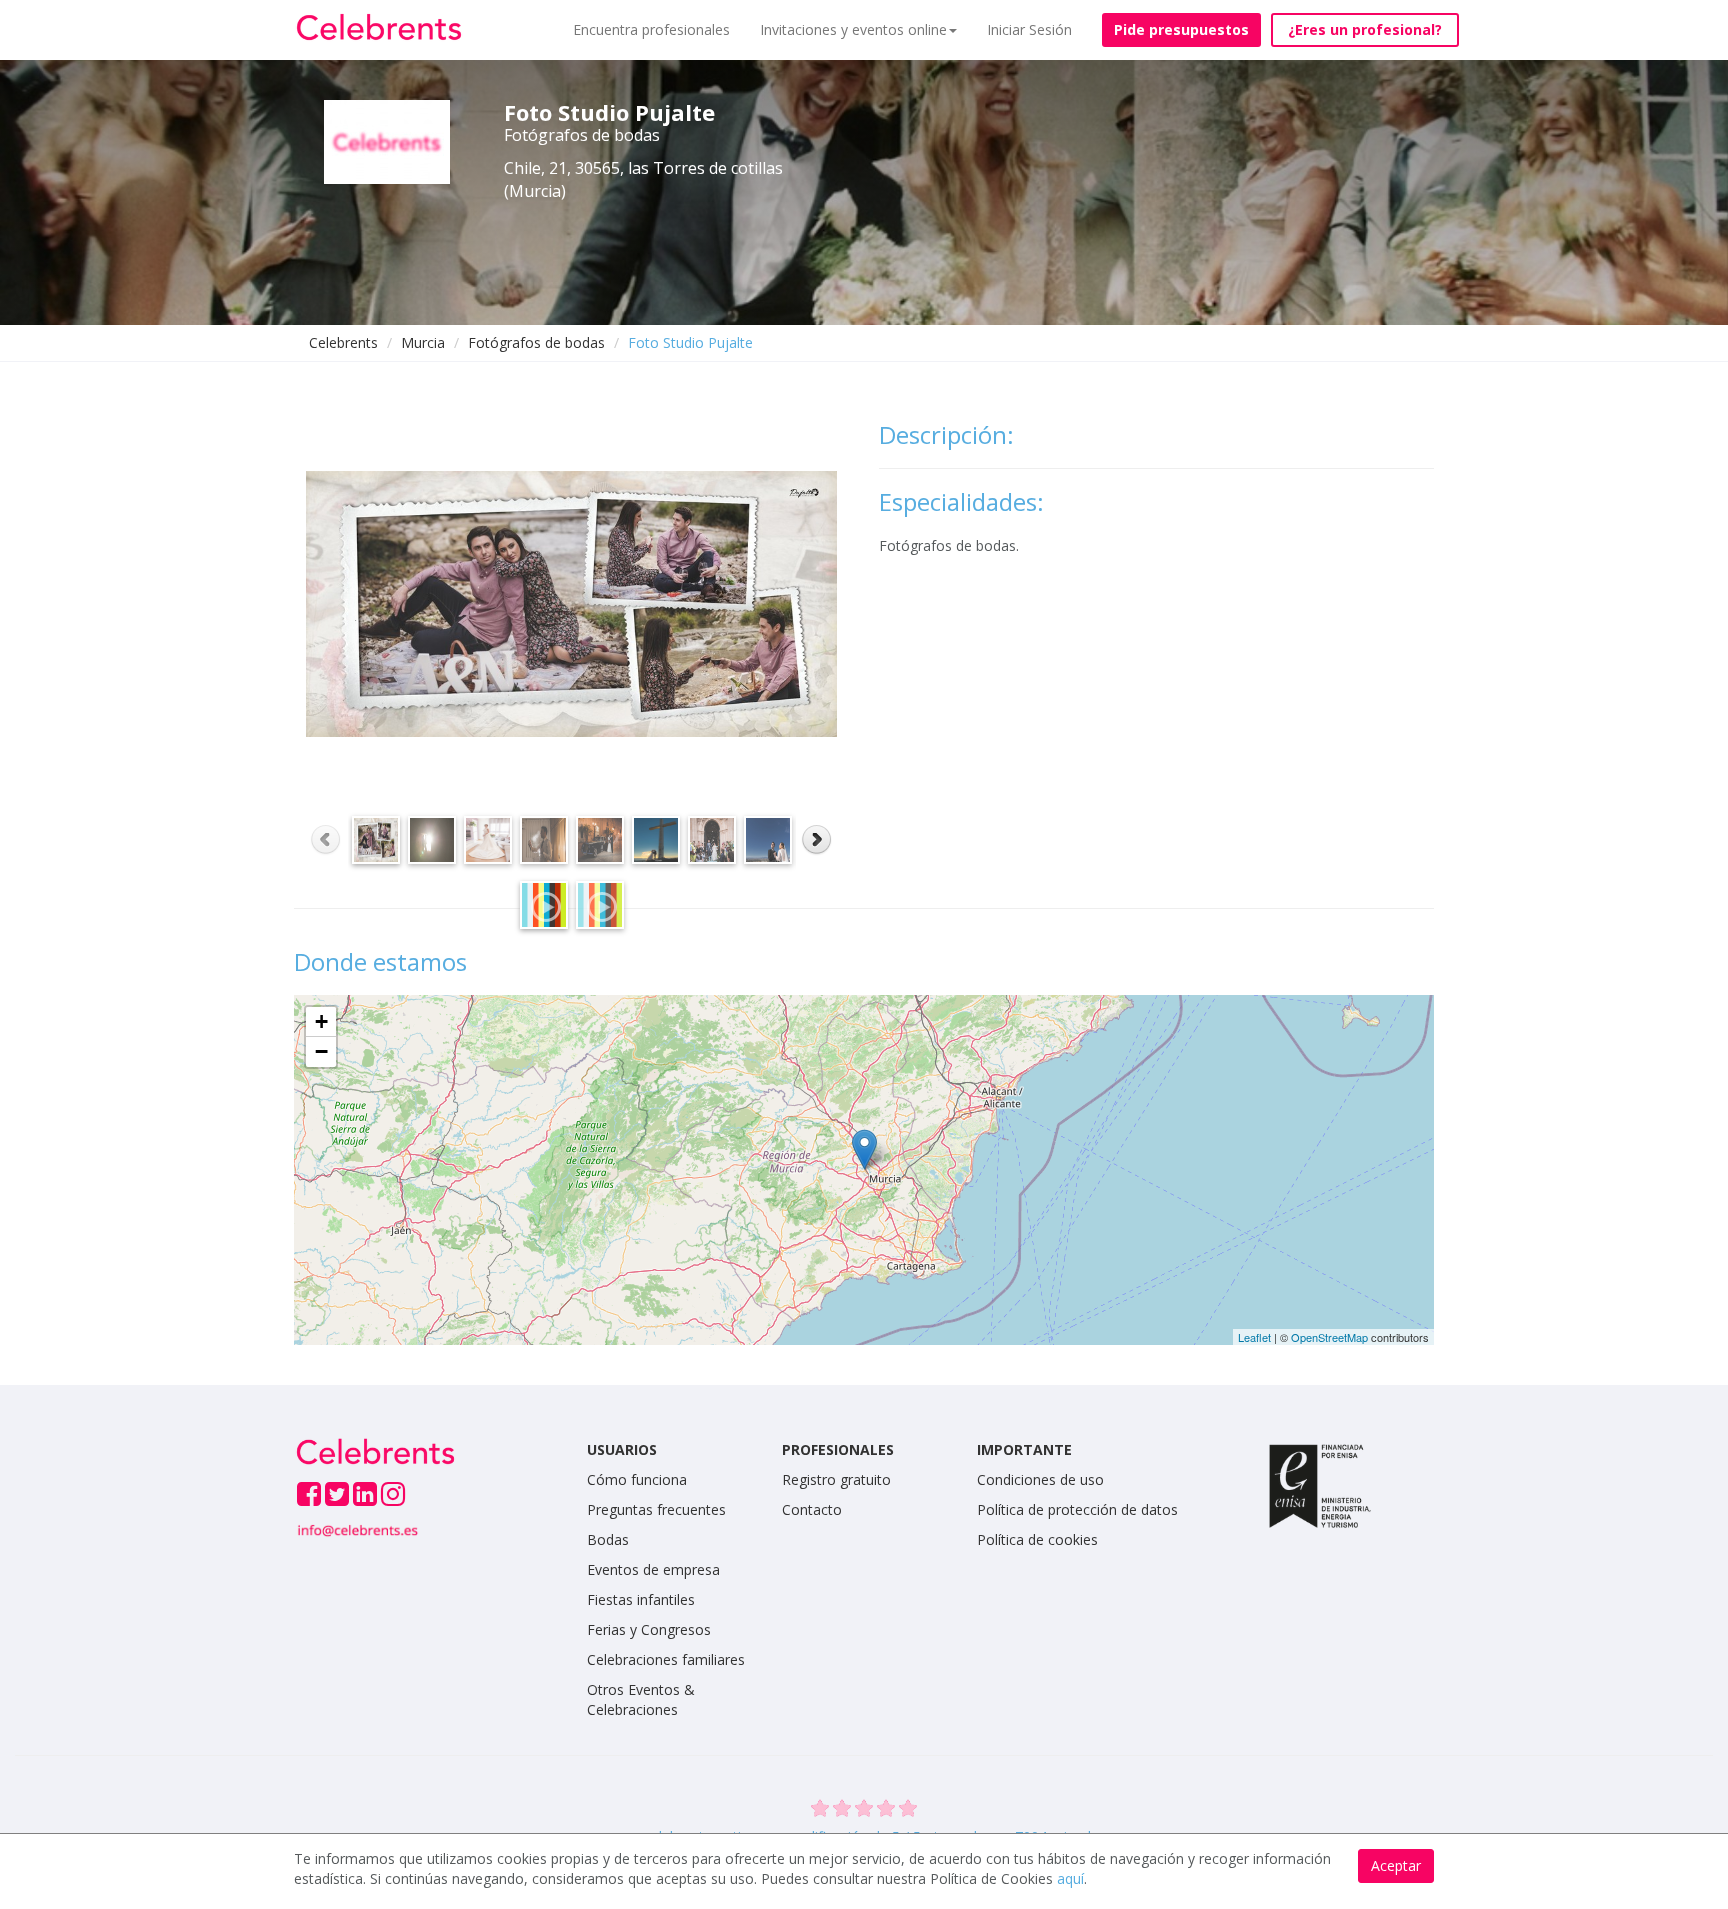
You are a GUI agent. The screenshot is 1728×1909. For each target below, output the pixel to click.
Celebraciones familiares (666, 1659)
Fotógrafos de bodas (536, 342)
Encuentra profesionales (651, 29)
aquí (1070, 1878)
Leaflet (1254, 1337)
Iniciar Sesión (1029, 29)
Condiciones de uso (1040, 1479)
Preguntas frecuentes (656, 1509)
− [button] (321, 1051)
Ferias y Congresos (649, 1629)
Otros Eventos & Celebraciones (641, 1699)
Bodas (608, 1539)
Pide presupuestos (1181, 29)
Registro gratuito (836, 1479)
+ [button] (321, 1021)
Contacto (812, 1509)
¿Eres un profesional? (1365, 29)
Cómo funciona (637, 1479)
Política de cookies (1037, 1539)
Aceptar (1396, 1865)
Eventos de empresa (653, 1569)
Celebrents (343, 342)
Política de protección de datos (1077, 1509)
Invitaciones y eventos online (853, 29)
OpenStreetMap (1329, 1337)
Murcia (423, 342)
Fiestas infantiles (641, 1599)
